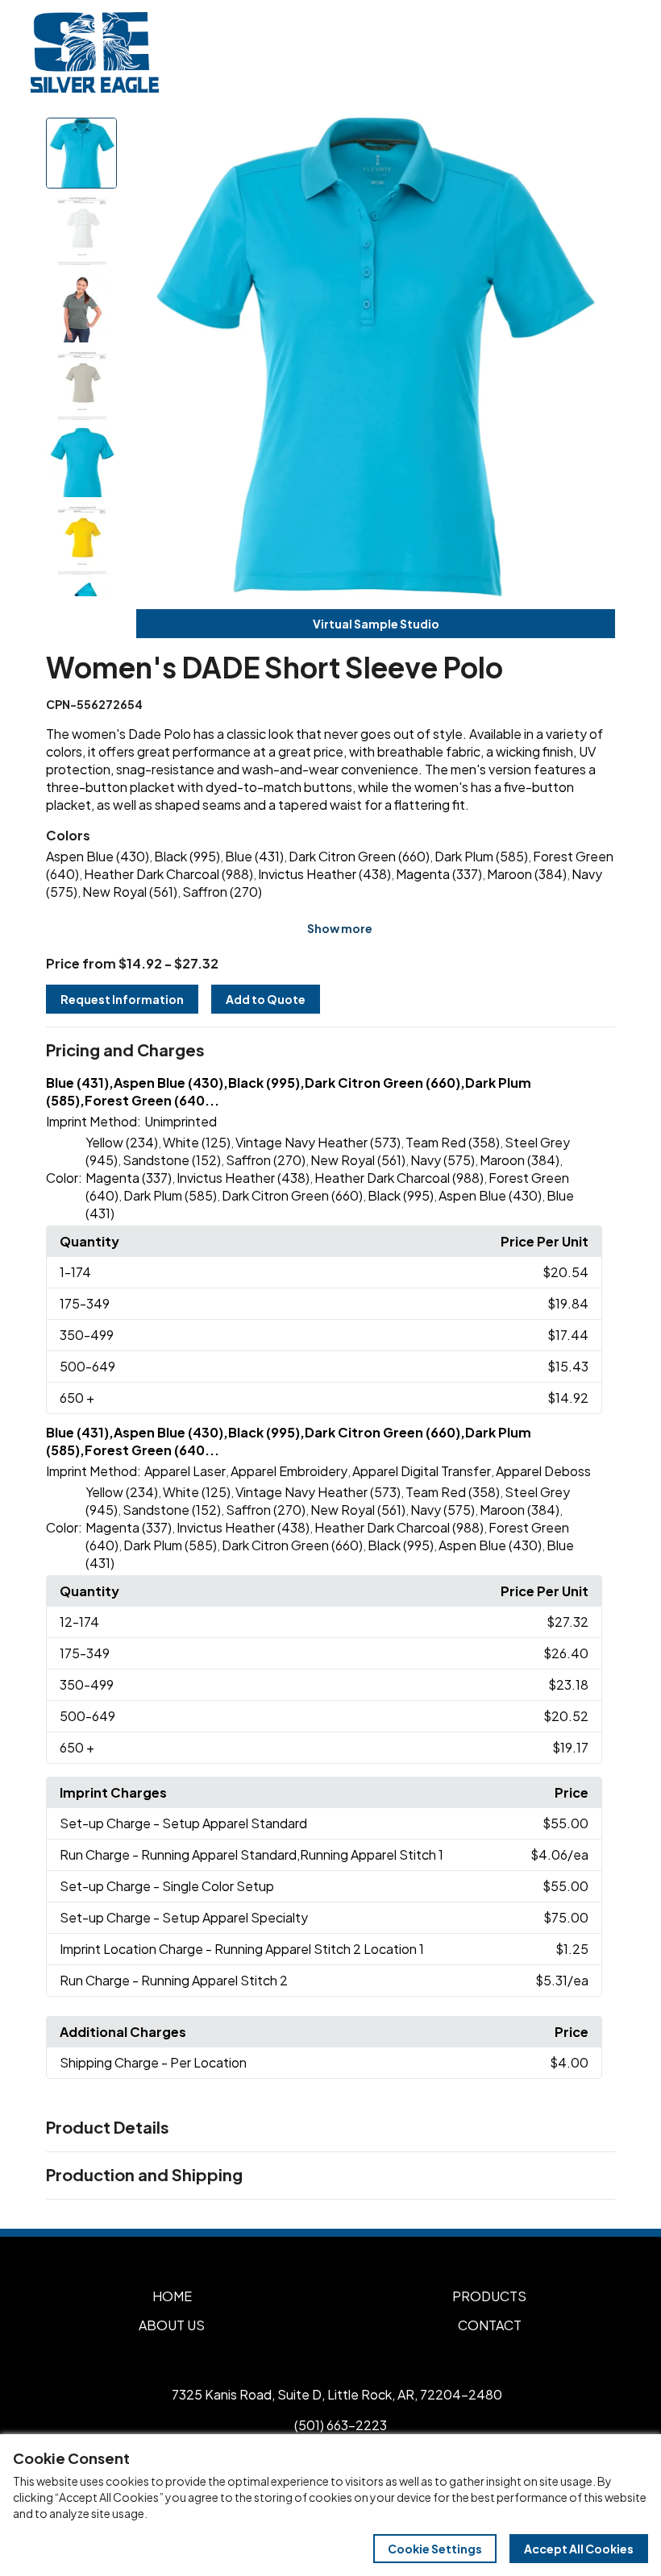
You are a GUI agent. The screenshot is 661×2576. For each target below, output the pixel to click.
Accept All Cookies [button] (579, 2549)
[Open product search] (579, 52)
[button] (330, 1051)
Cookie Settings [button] (435, 2549)
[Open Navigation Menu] (613, 52)
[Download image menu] (594, 139)
